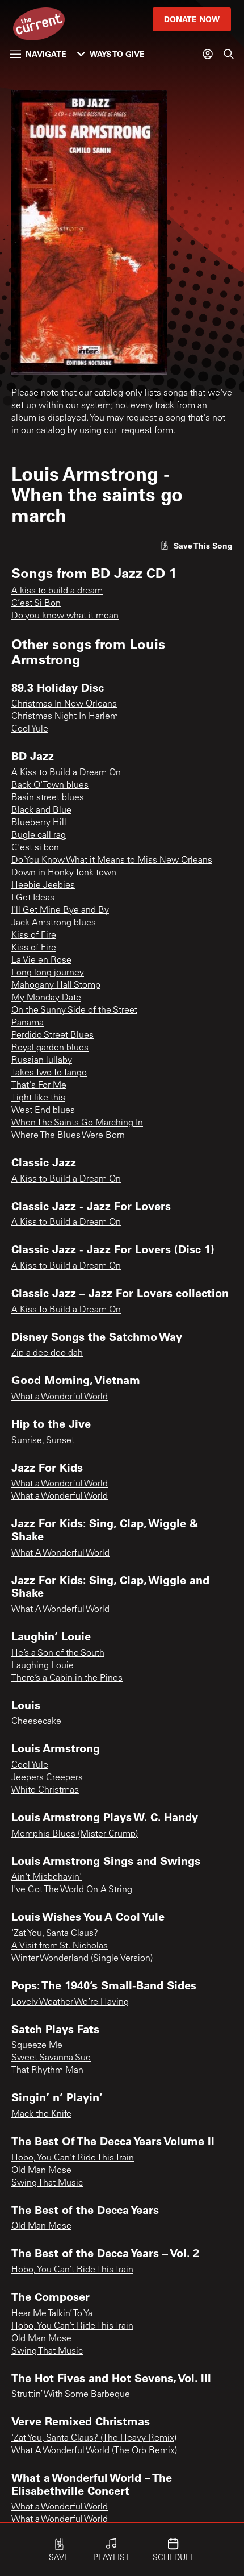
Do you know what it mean (65, 616)
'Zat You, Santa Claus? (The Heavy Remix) (94, 2438)
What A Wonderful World (60, 1553)
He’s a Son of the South (58, 1653)
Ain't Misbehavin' (47, 1877)
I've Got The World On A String (72, 1890)
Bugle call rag (39, 836)
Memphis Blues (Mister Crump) (75, 1834)
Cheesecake (36, 1722)
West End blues (43, 1111)
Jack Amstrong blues (54, 923)
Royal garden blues (50, 1048)
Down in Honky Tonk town (64, 873)
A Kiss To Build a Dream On (66, 1310)
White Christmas (45, 1790)
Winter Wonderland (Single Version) (82, 1959)
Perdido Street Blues (52, 1036)
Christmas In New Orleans (64, 704)
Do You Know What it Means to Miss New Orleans (112, 861)
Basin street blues (48, 798)
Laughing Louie (43, 1666)
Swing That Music (47, 2183)
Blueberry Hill (39, 823)
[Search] (229, 54)
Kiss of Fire (34, 936)
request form (147, 431)
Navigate (46, 54)
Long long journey (48, 973)
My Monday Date (46, 998)
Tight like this (38, 1098)
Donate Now (192, 19)
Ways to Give (117, 54)
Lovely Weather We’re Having (70, 2002)
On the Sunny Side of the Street (74, 1011)
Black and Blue (41, 811)
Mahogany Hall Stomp (56, 986)
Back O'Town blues (50, 786)
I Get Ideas (33, 898)
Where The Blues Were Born (68, 1136)
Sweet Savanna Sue (51, 2058)
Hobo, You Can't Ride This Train (73, 2158)
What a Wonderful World (60, 1397)
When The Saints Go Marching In (77, 1123)
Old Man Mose (41, 2171)
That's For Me (39, 1086)
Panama (28, 1023)
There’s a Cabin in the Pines (67, 1678)
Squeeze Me (37, 2046)
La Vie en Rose (41, 961)
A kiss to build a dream (57, 591)
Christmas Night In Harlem (65, 717)
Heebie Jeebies (43, 886)
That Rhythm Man (47, 2071)
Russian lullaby (42, 1061)
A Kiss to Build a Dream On (66, 773)
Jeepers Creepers (47, 1778)
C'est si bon (35, 848)
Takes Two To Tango (49, 1073)
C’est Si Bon (36, 604)
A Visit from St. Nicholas (60, 1946)
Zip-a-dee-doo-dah (47, 1353)
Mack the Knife (41, 2114)
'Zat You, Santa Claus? (55, 1934)
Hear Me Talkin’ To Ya (52, 2314)
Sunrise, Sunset (43, 1441)
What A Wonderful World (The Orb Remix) (94, 2451)
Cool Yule (30, 729)
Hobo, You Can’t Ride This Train (72, 2270)
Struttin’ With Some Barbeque (71, 2395)
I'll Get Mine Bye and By (60, 911)
